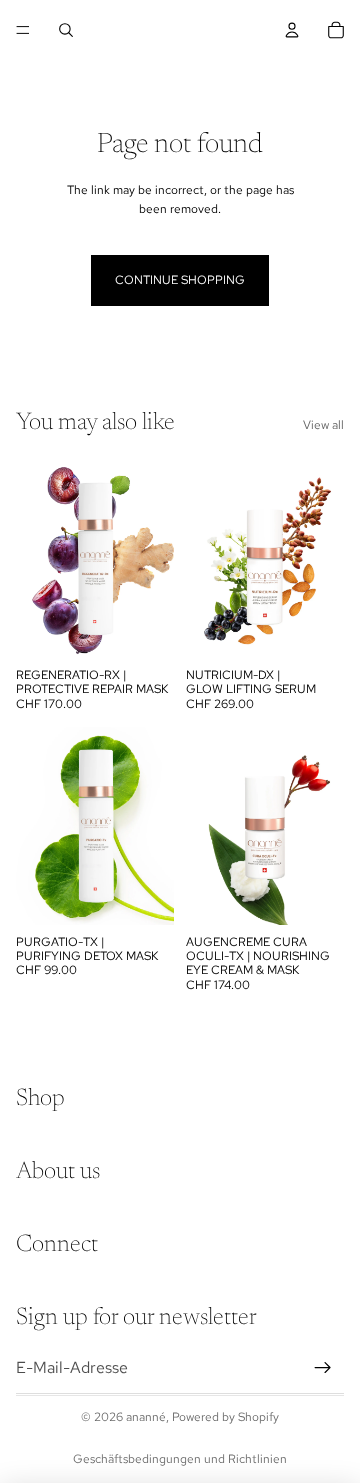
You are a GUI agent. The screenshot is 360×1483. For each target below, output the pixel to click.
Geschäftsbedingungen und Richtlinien (180, 1459)
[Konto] (292, 30)
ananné (146, 1417)
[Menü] (23, 30)
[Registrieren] (323, 1368)
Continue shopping (180, 280)
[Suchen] (66, 30)
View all (323, 425)
